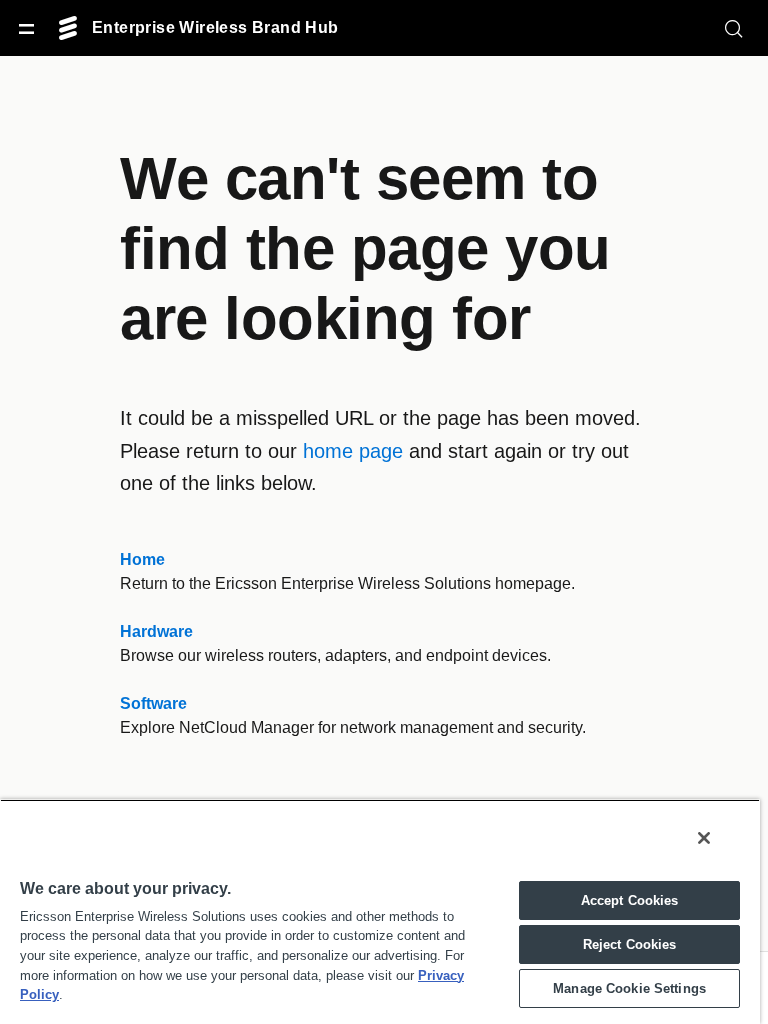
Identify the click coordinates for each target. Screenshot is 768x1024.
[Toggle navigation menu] (26, 28)
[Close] (704, 838)
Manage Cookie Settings (629, 988)
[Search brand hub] (734, 28)
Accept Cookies (630, 900)
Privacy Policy (343, 975)
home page (341, 451)
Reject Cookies (629, 944)
